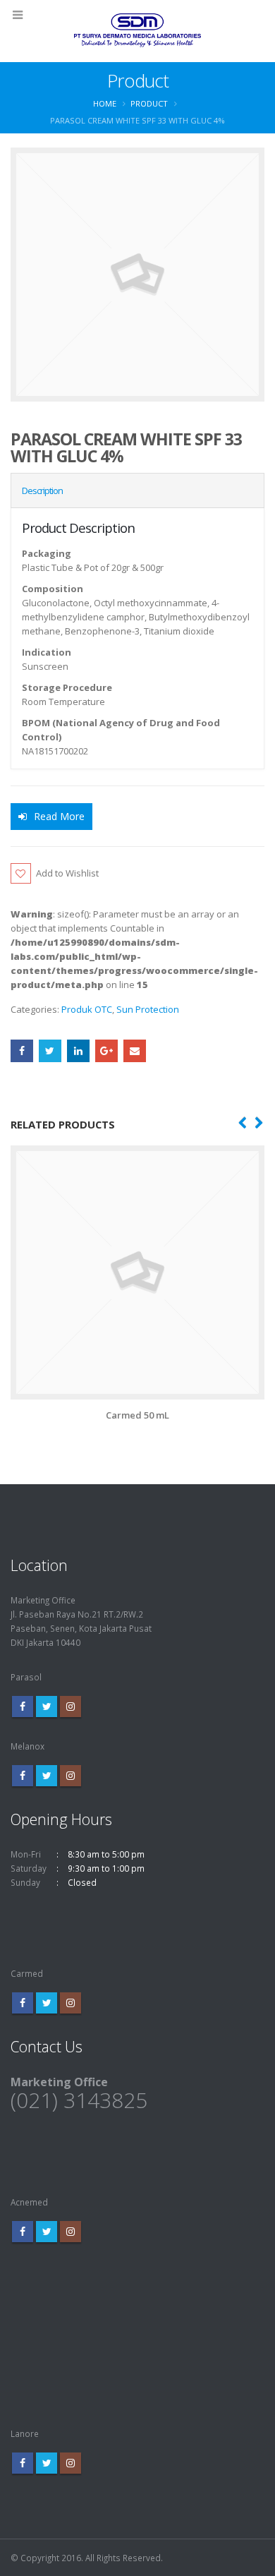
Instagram (71, 1707)
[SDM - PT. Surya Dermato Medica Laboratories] (137, 30)
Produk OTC (87, 1009)
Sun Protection (148, 1009)
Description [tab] (42, 490)
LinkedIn (78, 1051)
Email (135, 1051)
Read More (59, 816)
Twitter (50, 1051)
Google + (106, 1051)
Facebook (22, 1051)
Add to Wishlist (67, 873)
